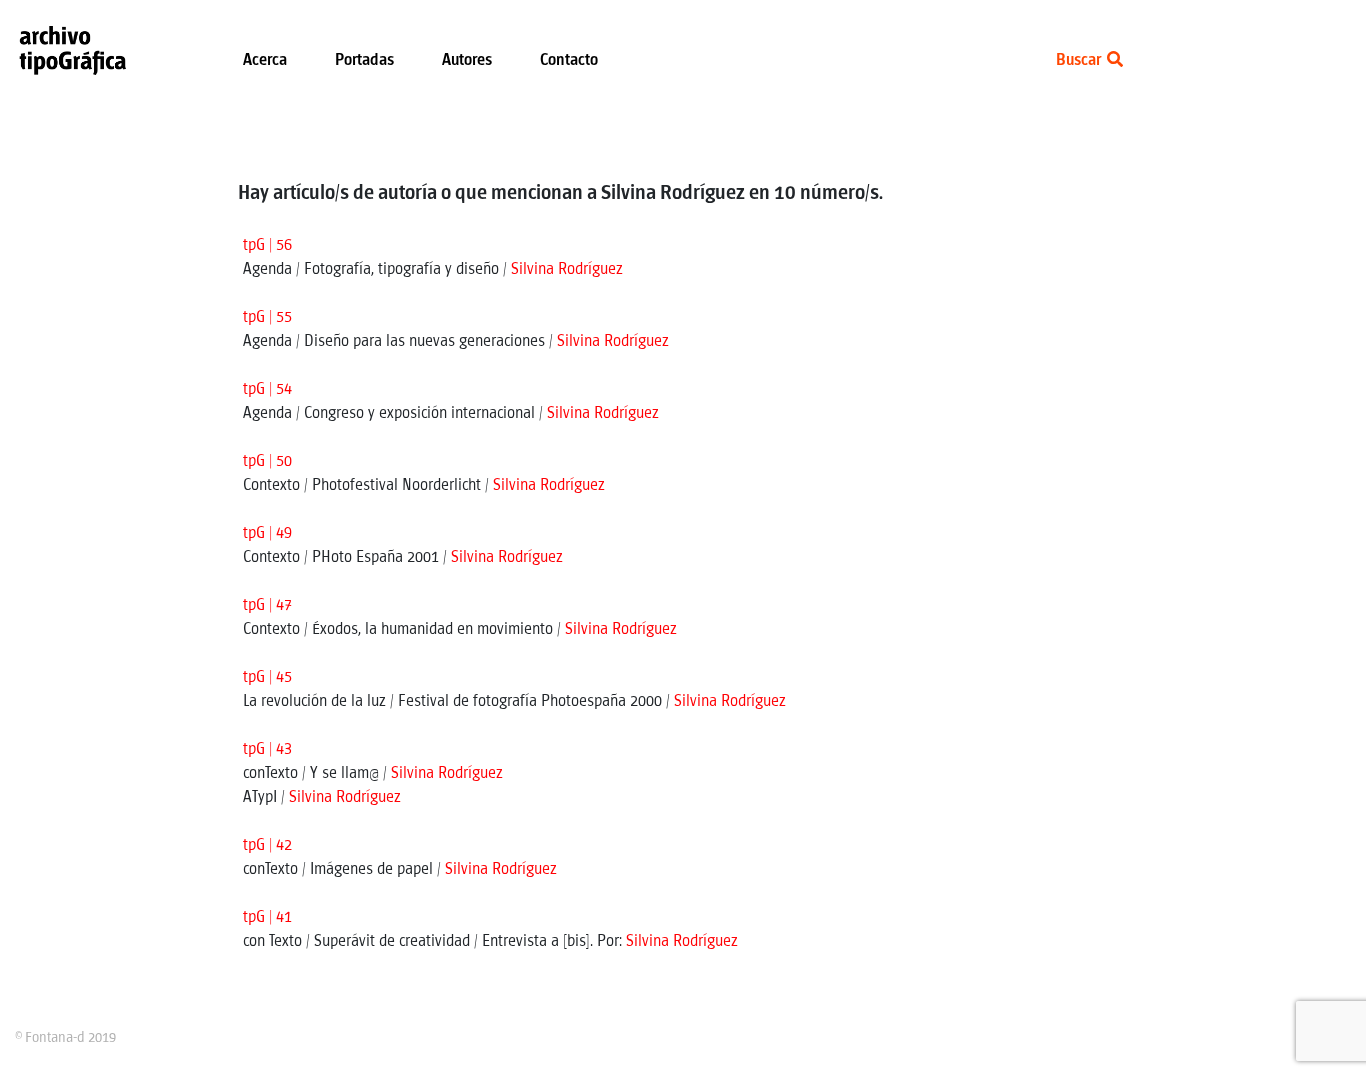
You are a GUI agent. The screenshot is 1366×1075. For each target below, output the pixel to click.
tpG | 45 (267, 677)
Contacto (569, 60)
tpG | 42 (267, 845)
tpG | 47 (267, 605)
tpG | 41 (267, 917)
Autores (467, 60)
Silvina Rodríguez (567, 269)
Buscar (1080, 60)
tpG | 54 (267, 389)
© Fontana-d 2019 (65, 1038)
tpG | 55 (267, 317)
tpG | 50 (267, 461)
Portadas (364, 60)
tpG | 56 (267, 245)
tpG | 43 (267, 749)
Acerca (265, 60)
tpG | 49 (267, 533)
